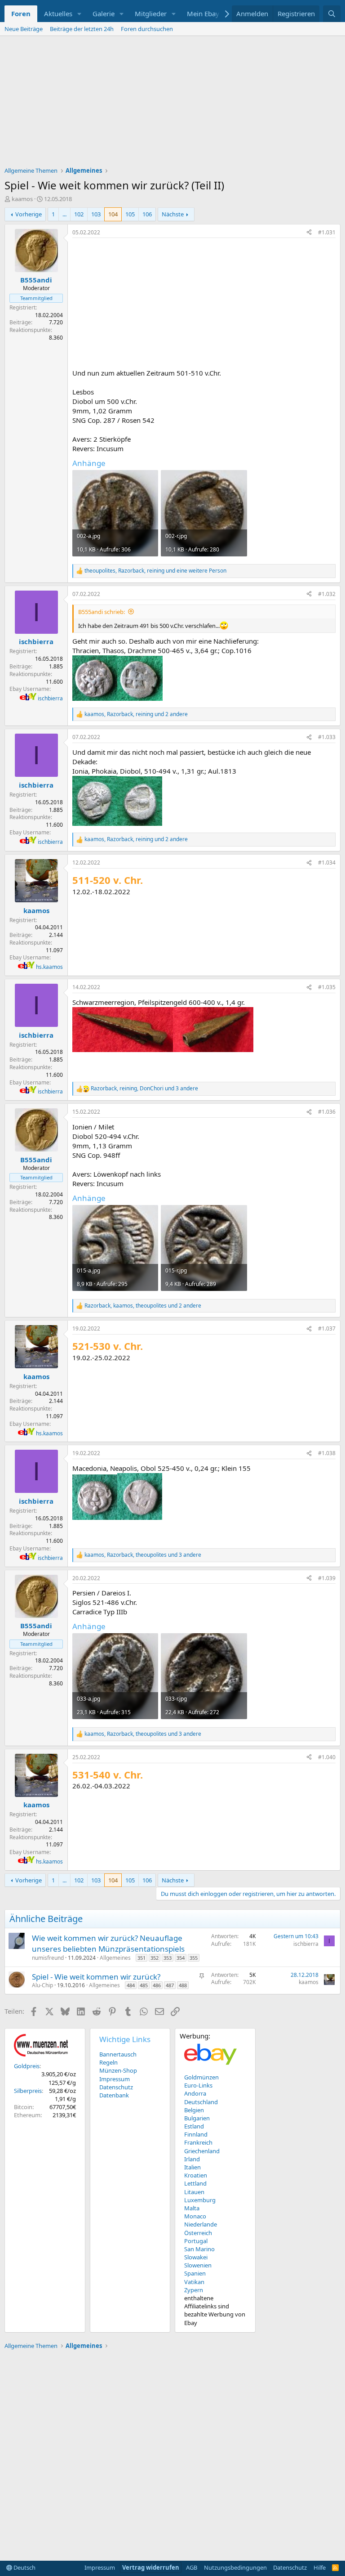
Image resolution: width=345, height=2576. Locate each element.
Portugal (196, 2241)
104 (113, 214)
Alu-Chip (42, 1985)
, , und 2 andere (136, 714)
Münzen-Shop (118, 2070)
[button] (80, 14)
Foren (21, 13)
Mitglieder (151, 13)
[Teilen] (309, 233)
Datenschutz (116, 2087)
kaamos (22, 199)
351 (142, 1958)
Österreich (198, 2233)
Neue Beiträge (24, 29)
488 (183, 1985)
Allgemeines (115, 1958)
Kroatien (196, 2175)
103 (96, 214)
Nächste (173, 214)
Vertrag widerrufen (151, 2567)
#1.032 (327, 594)
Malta (192, 2208)
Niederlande (201, 2224)
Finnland (196, 2134)
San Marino (199, 2249)
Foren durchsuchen (147, 29)
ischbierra (50, 698)
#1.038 (327, 1453)
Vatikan (194, 2282)
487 (170, 1985)
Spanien (195, 2273)
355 (194, 1958)
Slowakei (196, 2257)
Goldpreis (27, 2066)
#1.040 (327, 1757)
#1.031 (327, 232)
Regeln (108, 2062)
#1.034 (327, 862)
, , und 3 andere (144, 1089)
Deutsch (24, 2567)
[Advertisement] (172, 103)
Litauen (194, 2192)
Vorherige (29, 214)
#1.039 (327, 1578)
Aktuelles (58, 13)
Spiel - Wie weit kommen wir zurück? (96, 1977)
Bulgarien (197, 2118)
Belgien (194, 2110)
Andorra (195, 2093)
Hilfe (320, 2567)
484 (131, 1985)
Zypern (194, 2290)
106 (147, 214)
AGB (192, 2567)
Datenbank (114, 2095)
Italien (192, 2167)
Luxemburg (200, 2200)
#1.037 (327, 1328)
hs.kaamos (49, 967)
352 (155, 1958)
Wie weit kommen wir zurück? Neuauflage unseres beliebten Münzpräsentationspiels (108, 1943)
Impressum (115, 2079)
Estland (194, 2126)
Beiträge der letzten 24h (82, 29)
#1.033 (327, 737)
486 (157, 1985)
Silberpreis (28, 2091)
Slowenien (198, 2265)
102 (79, 214)
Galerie (104, 13)
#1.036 (327, 1112)
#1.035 (327, 987)
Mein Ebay (203, 13)
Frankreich (198, 2142)
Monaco (195, 2216)
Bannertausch (118, 2054)
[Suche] (332, 14)
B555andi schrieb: (102, 612)
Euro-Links (198, 2085)
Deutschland (201, 2102)
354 (181, 1958)
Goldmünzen (201, 2077)
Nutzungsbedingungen (235, 2567)
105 (130, 214)
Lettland (195, 2183)
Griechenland (202, 2151)
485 (144, 1985)
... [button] (64, 214)
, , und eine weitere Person (155, 571)
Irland (192, 2159)
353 (168, 1958)
